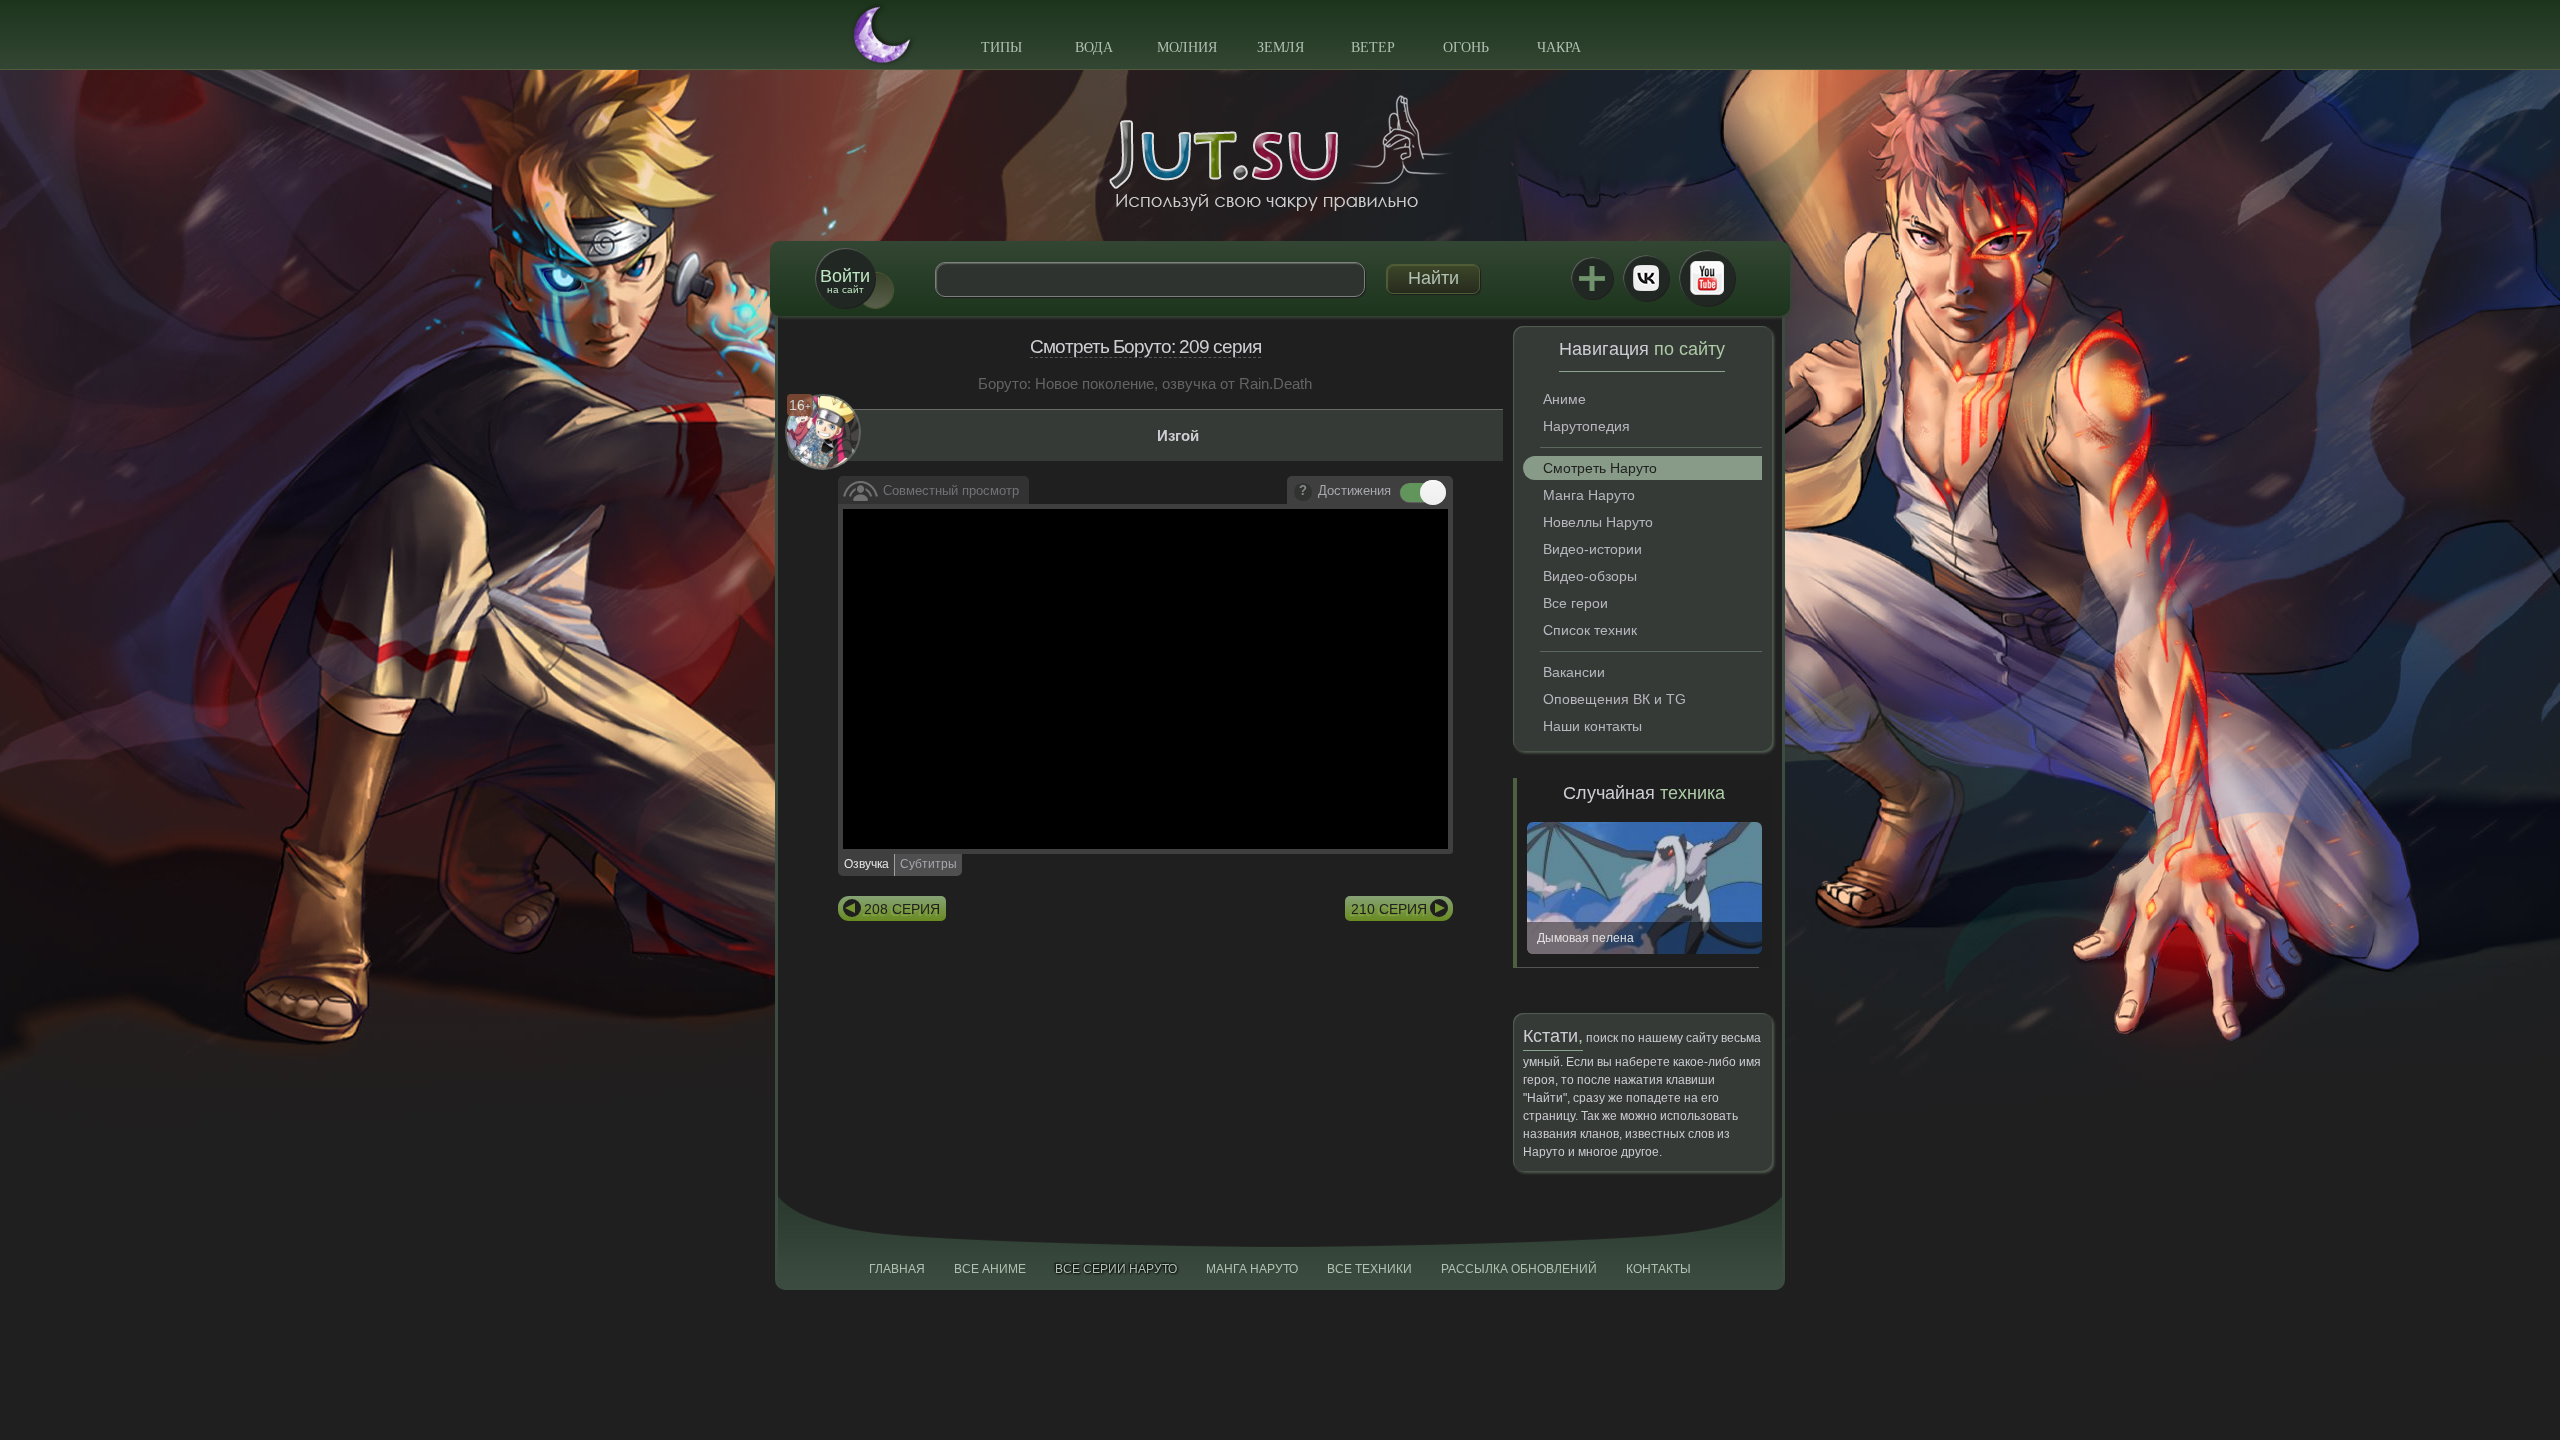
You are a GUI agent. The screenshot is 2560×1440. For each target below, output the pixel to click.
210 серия (1389, 909)
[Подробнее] (1303, 492)
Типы (1001, 47)
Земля (1280, 47)
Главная (897, 1269)
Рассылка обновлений (1519, 1269)
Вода (1094, 47)
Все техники (1369, 1269)
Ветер (1373, 47)
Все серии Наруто (1116, 1269)
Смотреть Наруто (1600, 468)
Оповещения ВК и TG (1614, 699)
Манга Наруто (1589, 495)
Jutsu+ (1592, 278)
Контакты (1658, 1269)
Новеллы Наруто (1598, 522)
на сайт (845, 280)
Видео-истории (1592, 549)
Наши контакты (1592, 726)
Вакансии (1574, 672)
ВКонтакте (1646, 278)
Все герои (1575, 603)
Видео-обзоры (1590, 576)
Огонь (1466, 47)
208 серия (902, 909)
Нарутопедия (1586, 426)
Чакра (1559, 47)
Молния (1187, 47)
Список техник (1590, 630)
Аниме (1564, 399)
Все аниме (990, 1269)
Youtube (1707, 278)
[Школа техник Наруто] (1280, 153)
